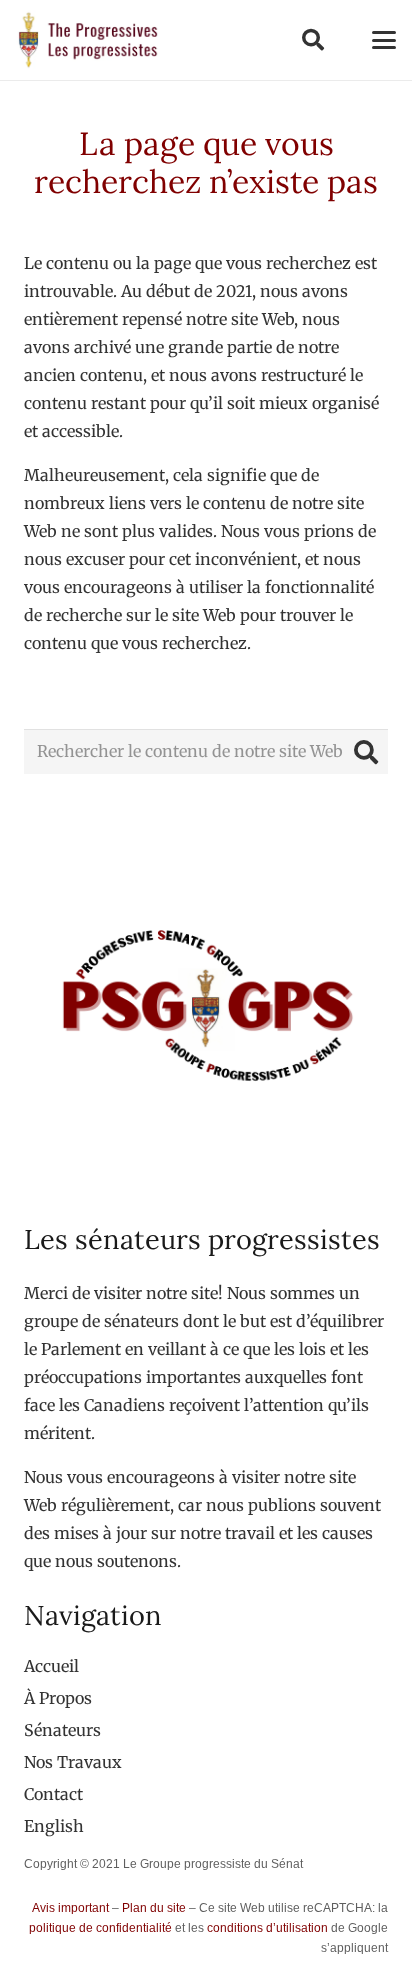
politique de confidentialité (100, 1928)
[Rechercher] (365, 751)
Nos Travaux (73, 1762)
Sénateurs (62, 1730)
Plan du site (154, 1908)
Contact (53, 1794)
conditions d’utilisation (267, 1928)
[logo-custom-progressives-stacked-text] (88, 40)
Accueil (51, 1666)
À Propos (58, 1698)
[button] (312, 40)
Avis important (70, 1908)
